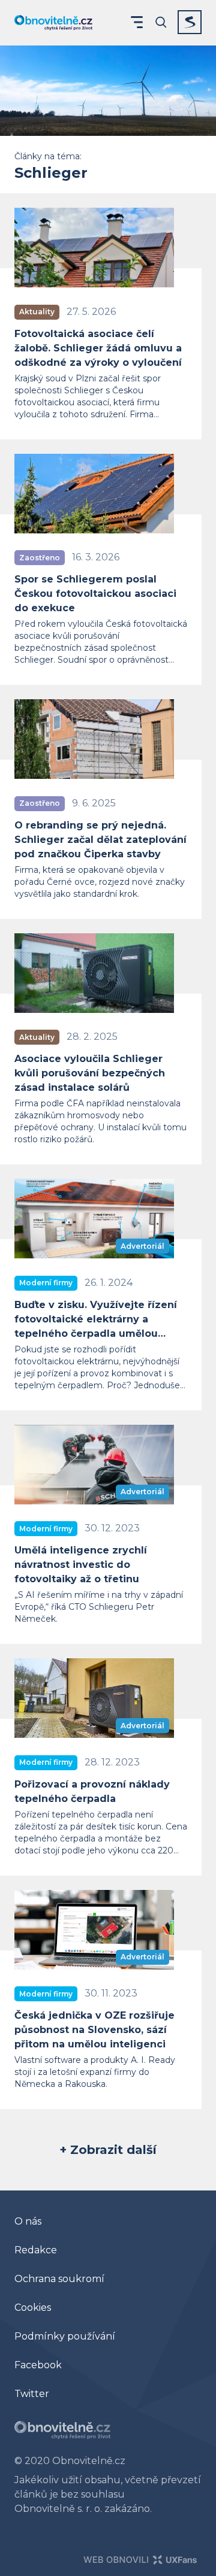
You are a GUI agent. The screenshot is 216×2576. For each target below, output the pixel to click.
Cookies (33, 2308)
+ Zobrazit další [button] (108, 2150)
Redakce (36, 2250)
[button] (137, 22)
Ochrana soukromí (59, 2279)
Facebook (38, 2365)
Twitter (32, 2394)
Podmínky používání (65, 2336)
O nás (28, 2221)
